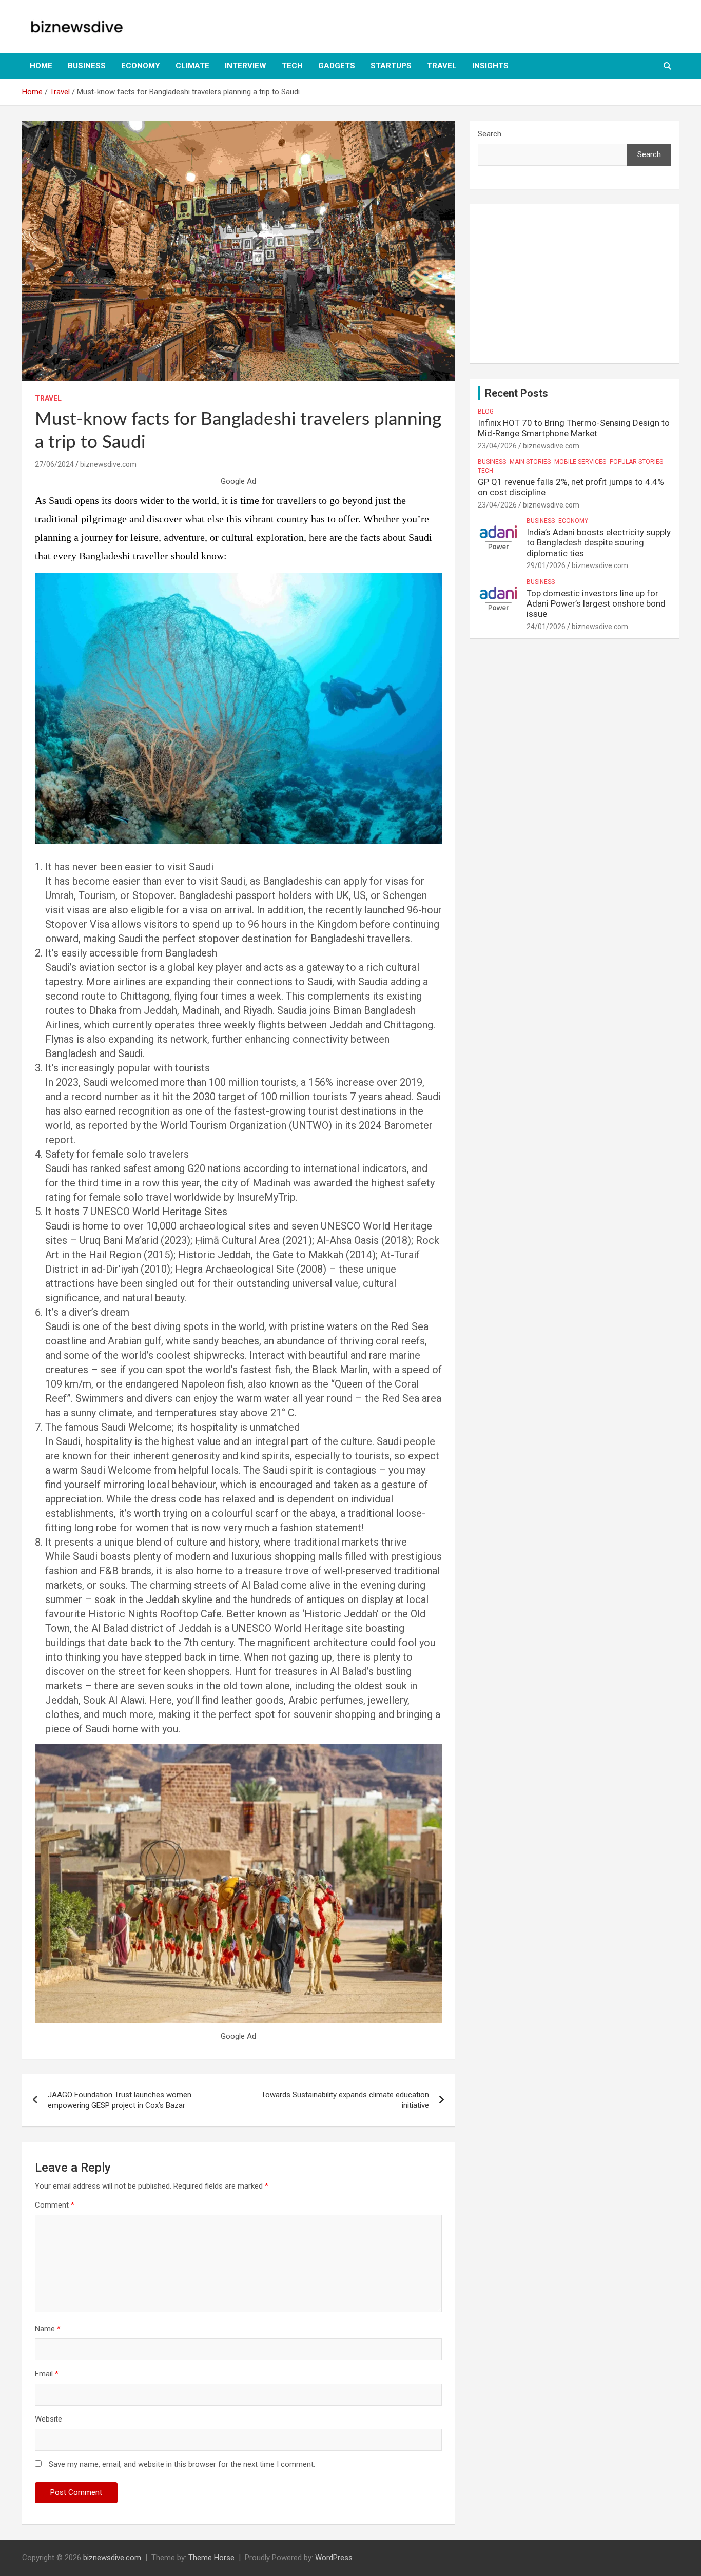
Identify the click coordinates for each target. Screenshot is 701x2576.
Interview (246, 66)
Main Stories (530, 462)
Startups (391, 66)
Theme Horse (211, 2558)
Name (48, 2329)
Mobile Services (580, 462)
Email (47, 2374)
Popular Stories (636, 462)
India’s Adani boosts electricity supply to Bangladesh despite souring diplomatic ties (599, 543)
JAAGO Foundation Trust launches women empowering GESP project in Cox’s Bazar (120, 2100)
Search (490, 134)
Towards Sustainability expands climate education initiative (345, 2100)
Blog (486, 412)
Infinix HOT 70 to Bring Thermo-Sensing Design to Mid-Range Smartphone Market (574, 428)
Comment (55, 2205)
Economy (141, 66)
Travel (442, 66)
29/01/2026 (546, 565)
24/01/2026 (546, 627)
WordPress (334, 2558)
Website (48, 2419)
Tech (292, 66)
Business (87, 66)
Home (41, 66)
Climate (192, 66)
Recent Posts (517, 393)
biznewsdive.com (108, 464)
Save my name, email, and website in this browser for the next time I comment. (182, 2464)
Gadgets (337, 66)
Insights (490, 66)
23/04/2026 (497, 446)
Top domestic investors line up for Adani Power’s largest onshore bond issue (596, 604)
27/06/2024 (54, 464)
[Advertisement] (575, 284)
